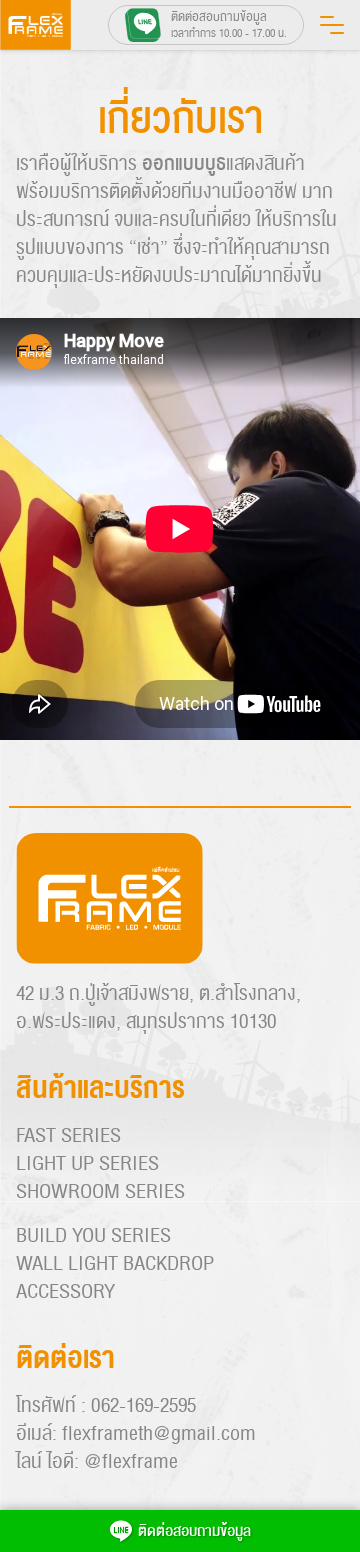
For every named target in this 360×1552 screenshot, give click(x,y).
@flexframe (131, 1462)
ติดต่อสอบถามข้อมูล (194, 1531)
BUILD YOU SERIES (93, 1236)
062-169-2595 (143, 1406)
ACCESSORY (65, 1292)
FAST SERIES (68, 1136)
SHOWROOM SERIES (100, 1192)
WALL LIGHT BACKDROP (115, 1264)
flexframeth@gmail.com (159, 1434)
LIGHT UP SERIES (87, 1164)
